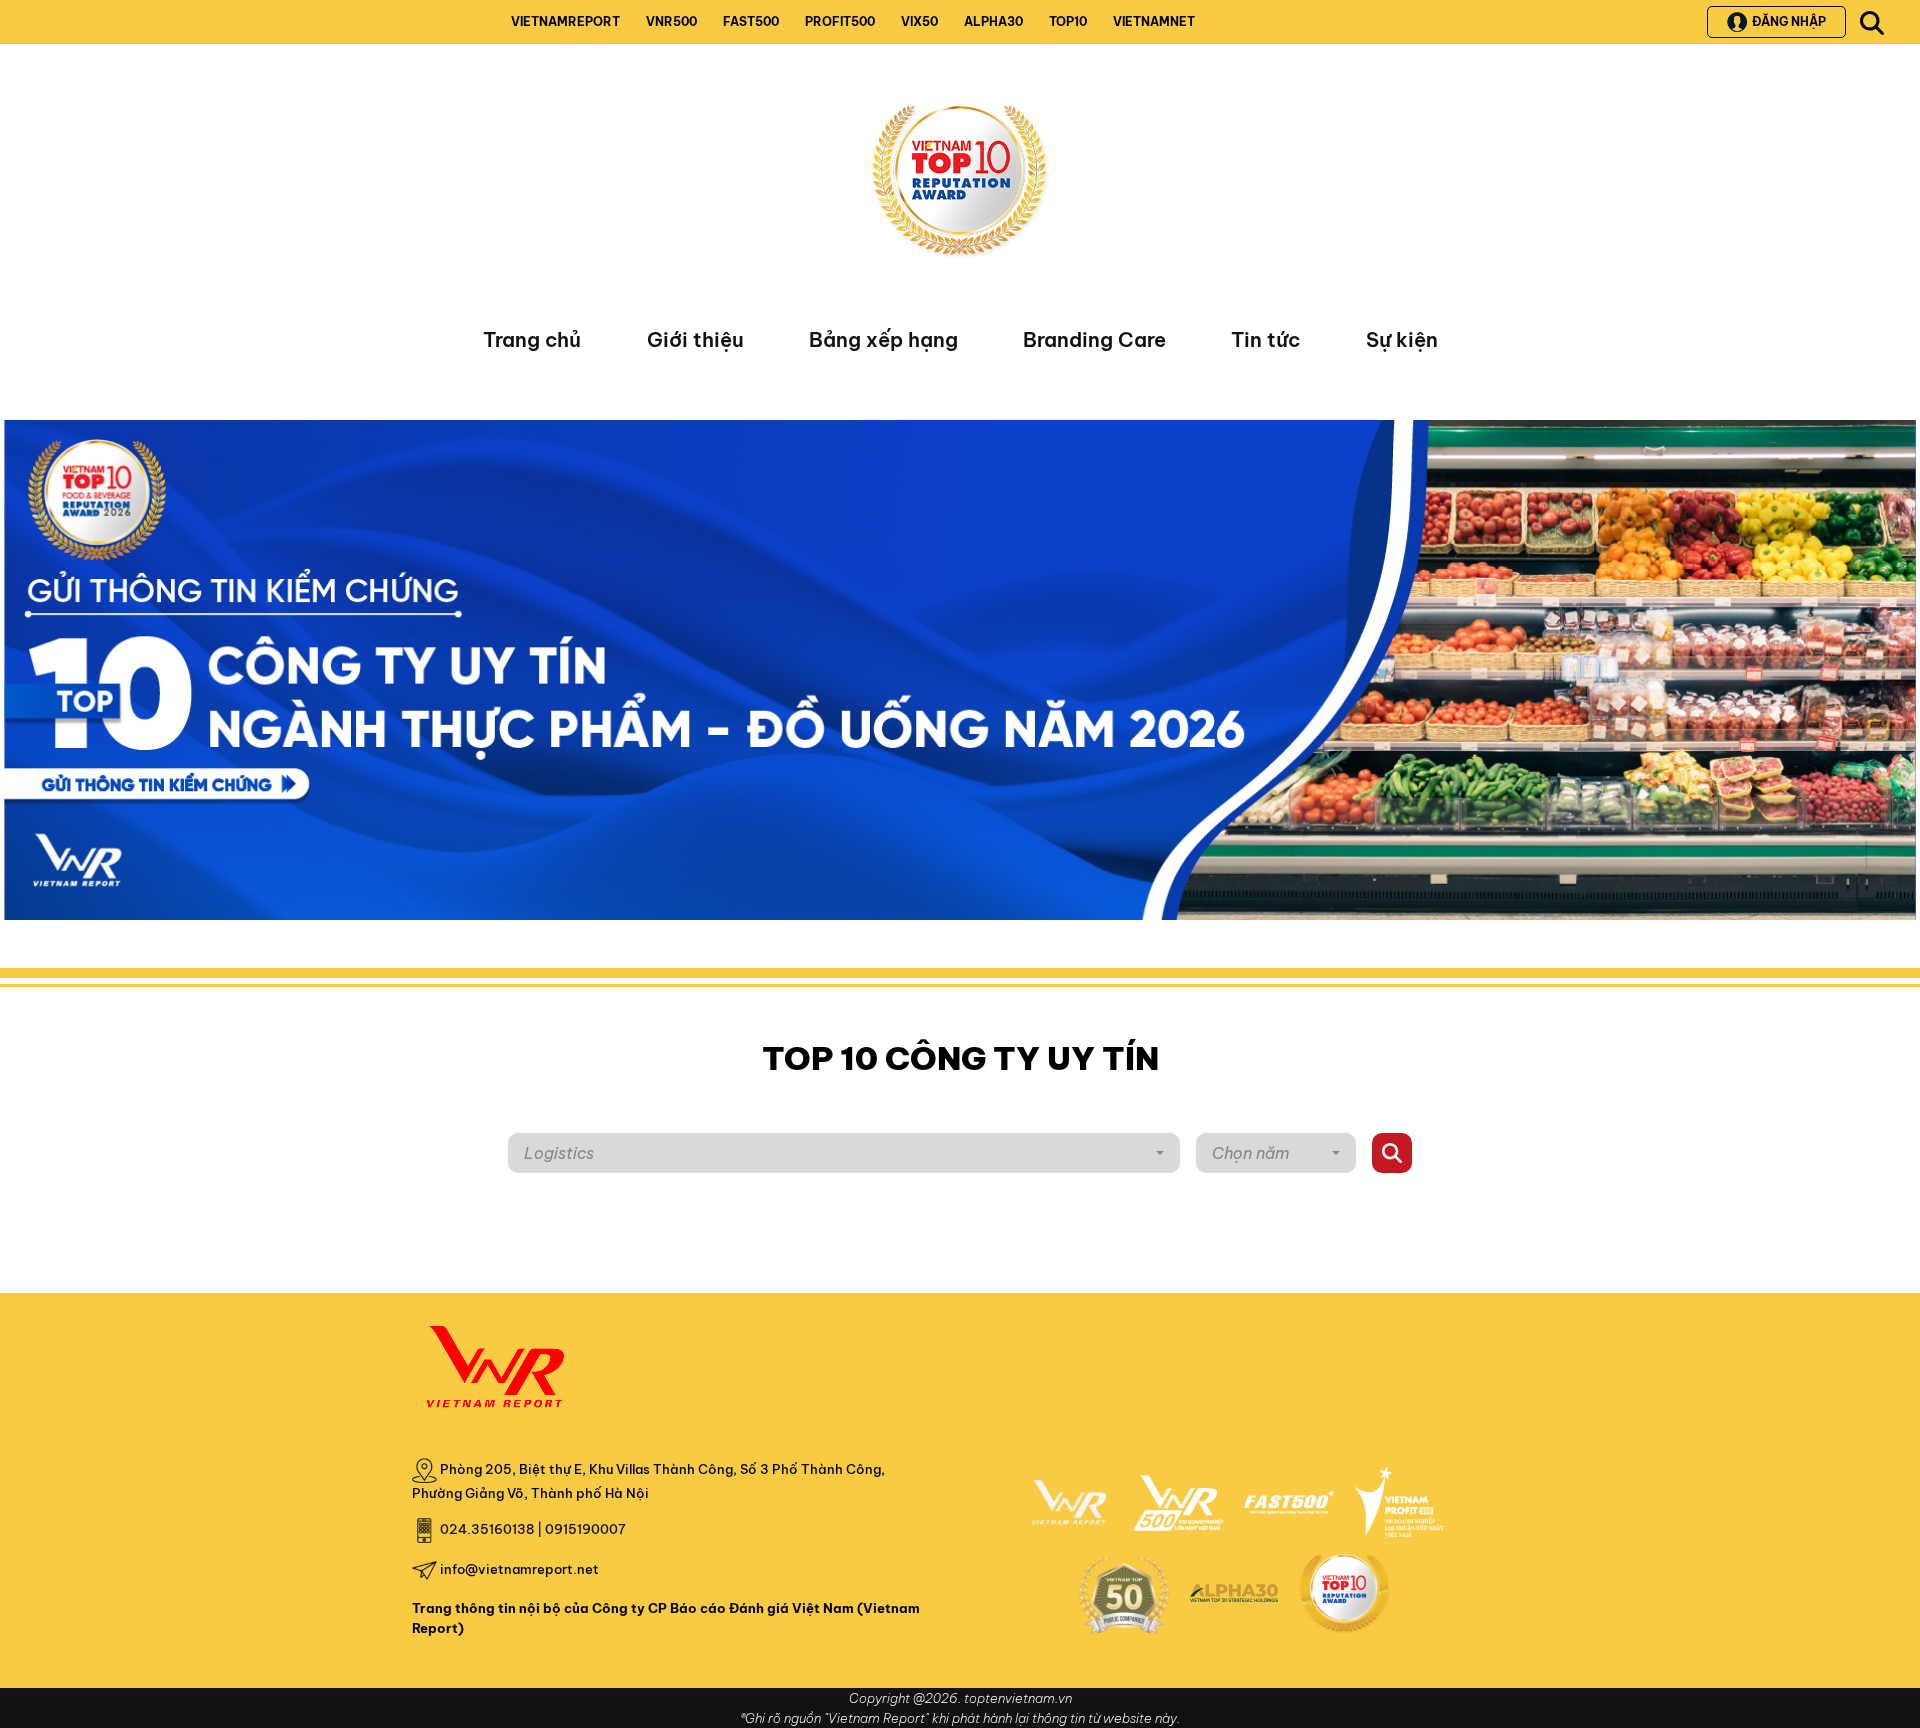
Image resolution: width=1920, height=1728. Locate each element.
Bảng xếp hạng (883, 339)
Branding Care (1094, 339)
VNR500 (671, 21)
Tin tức (1265, 339)
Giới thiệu (695, 339)
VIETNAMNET (1154, 21)
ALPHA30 (993, 21)
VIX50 (919, 21)
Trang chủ (532, 339)
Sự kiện (1402, 339)
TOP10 (1068, 21)
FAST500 (751, 21)
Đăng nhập (1789, 21)
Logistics (559, 1153)
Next (19, 675)
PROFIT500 (840, 21)
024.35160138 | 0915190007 (533, 1529)
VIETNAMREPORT (565, 21)
